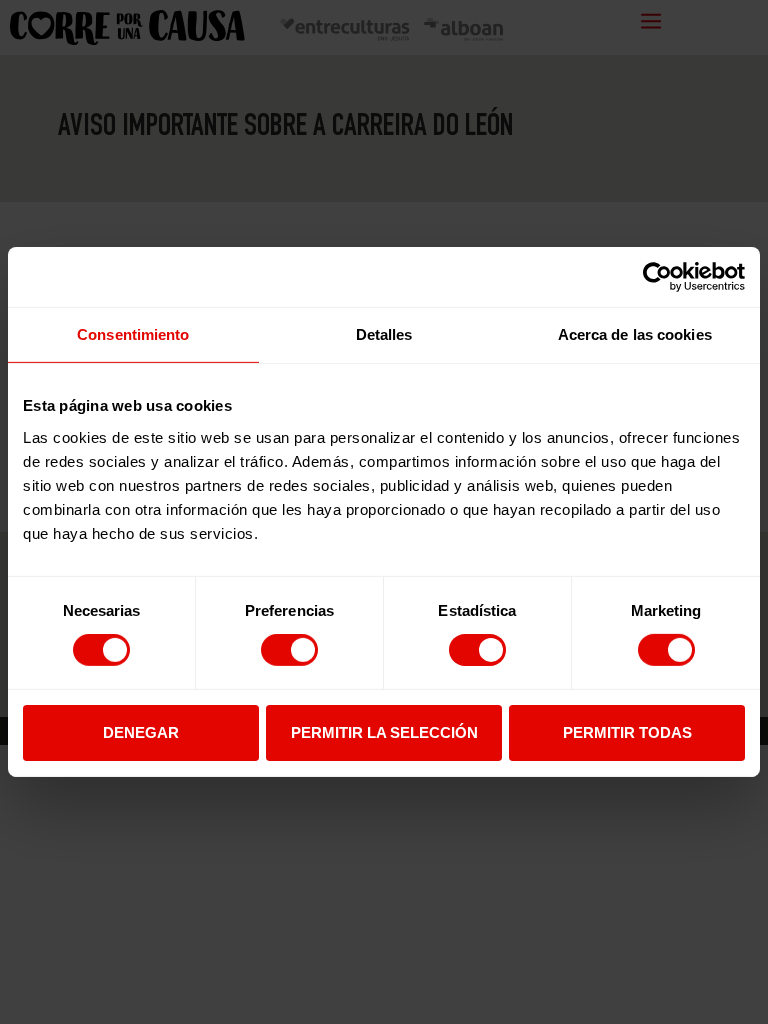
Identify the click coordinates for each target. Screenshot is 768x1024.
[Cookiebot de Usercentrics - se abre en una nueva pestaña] (657, 277)
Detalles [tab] (384, 334)
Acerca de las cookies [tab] (635, 334)
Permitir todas (627, 732)
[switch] (289, 650)
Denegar (141, 732)
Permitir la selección (384, 732)
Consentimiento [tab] (133, 334)
